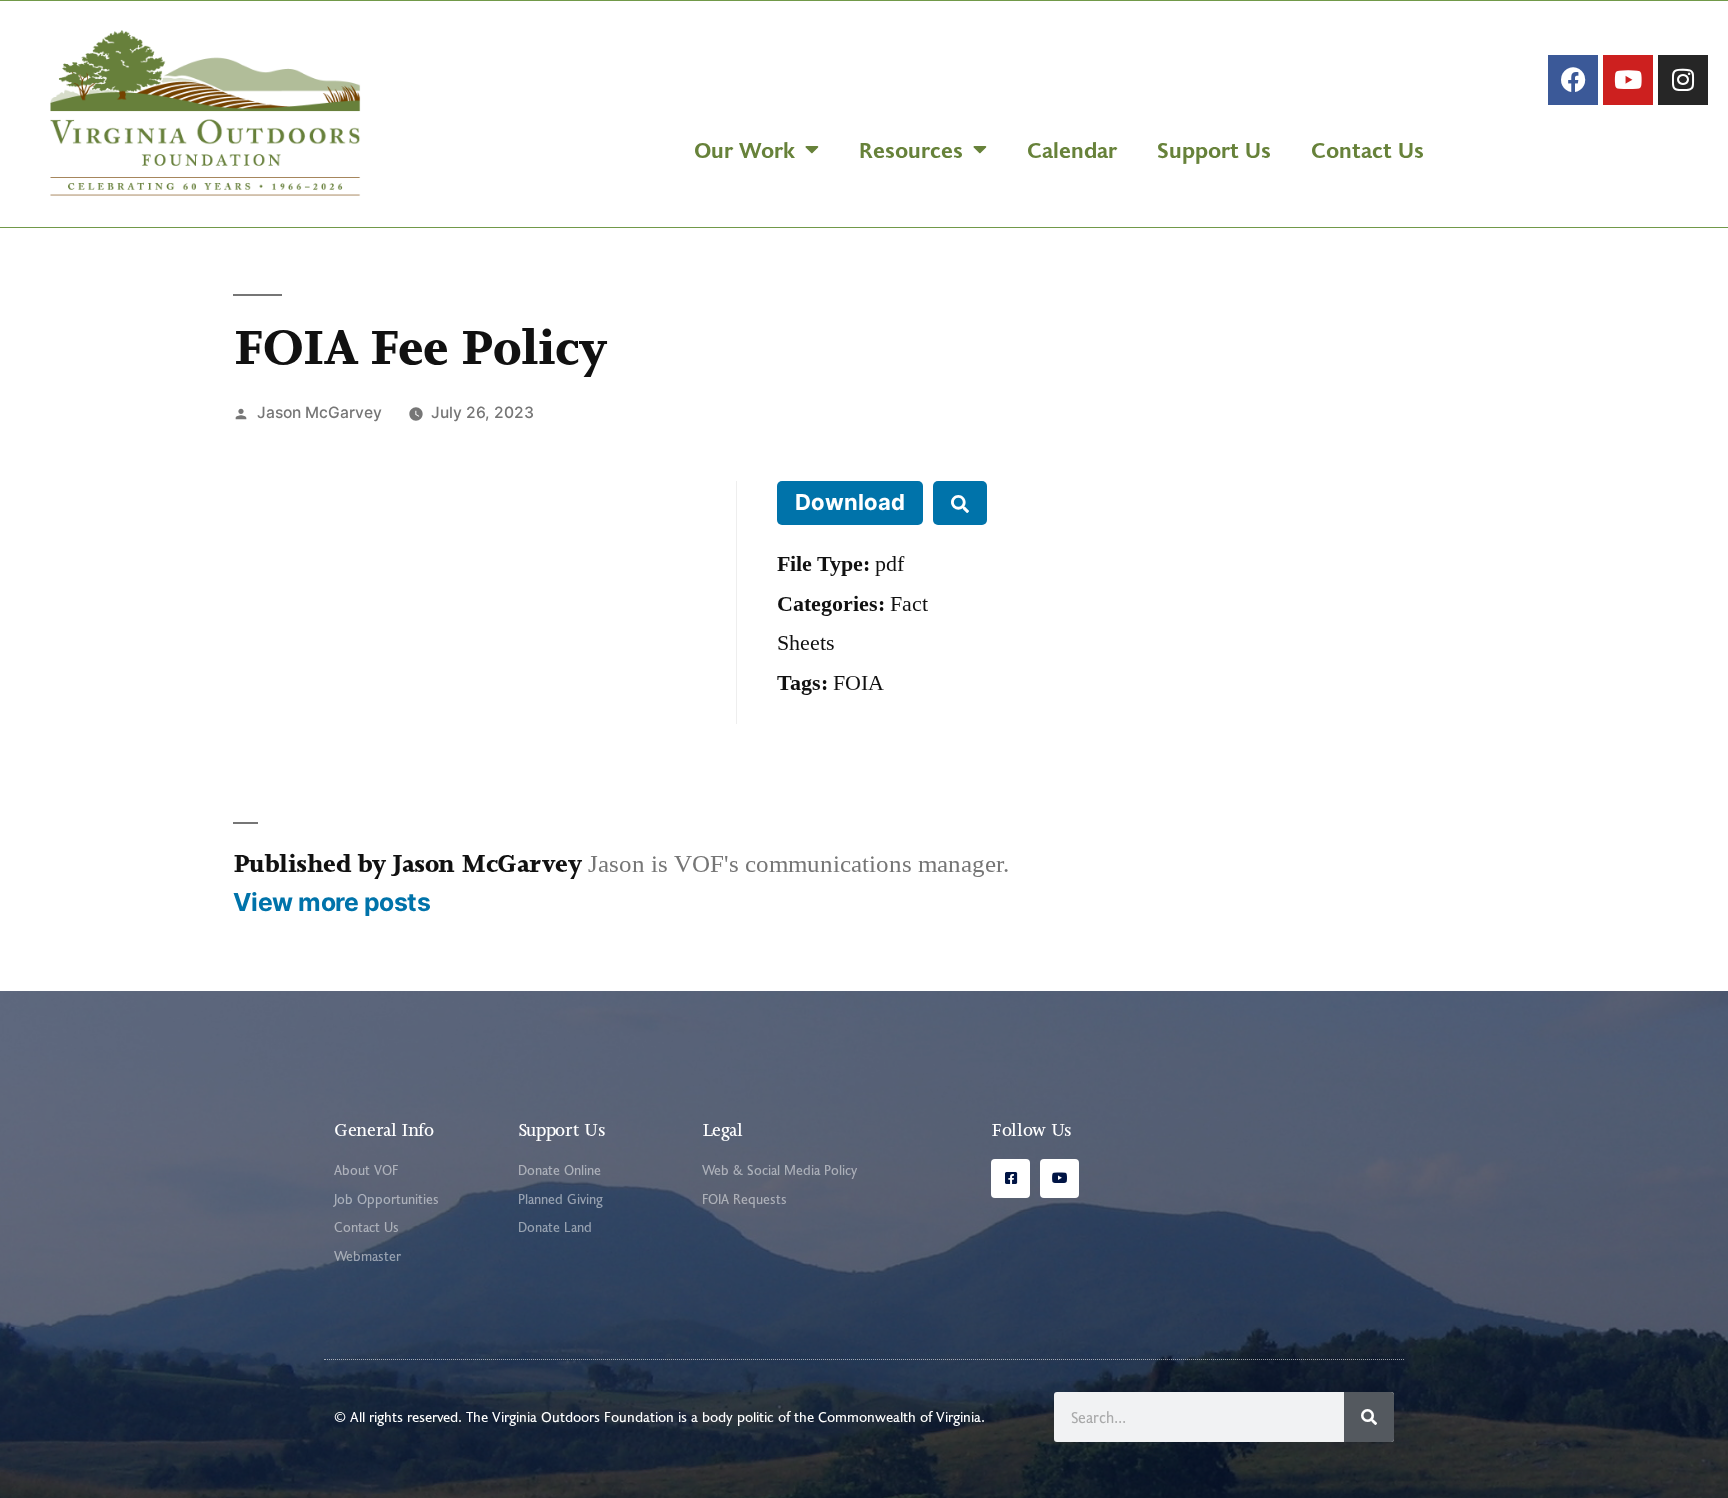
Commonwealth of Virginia (899, 1416)
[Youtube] (1628, 80)
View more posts (332, 902)
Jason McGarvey (319, 412)
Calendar (1072, 149)
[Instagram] (1683, 80)
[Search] (1369, 1417)
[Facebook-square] (1010, 1178)
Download (850, 502)
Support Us (1214, 149)
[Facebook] (1573, 80)
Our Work (744, 149)
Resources (911, 149)
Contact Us (1367, 149)
